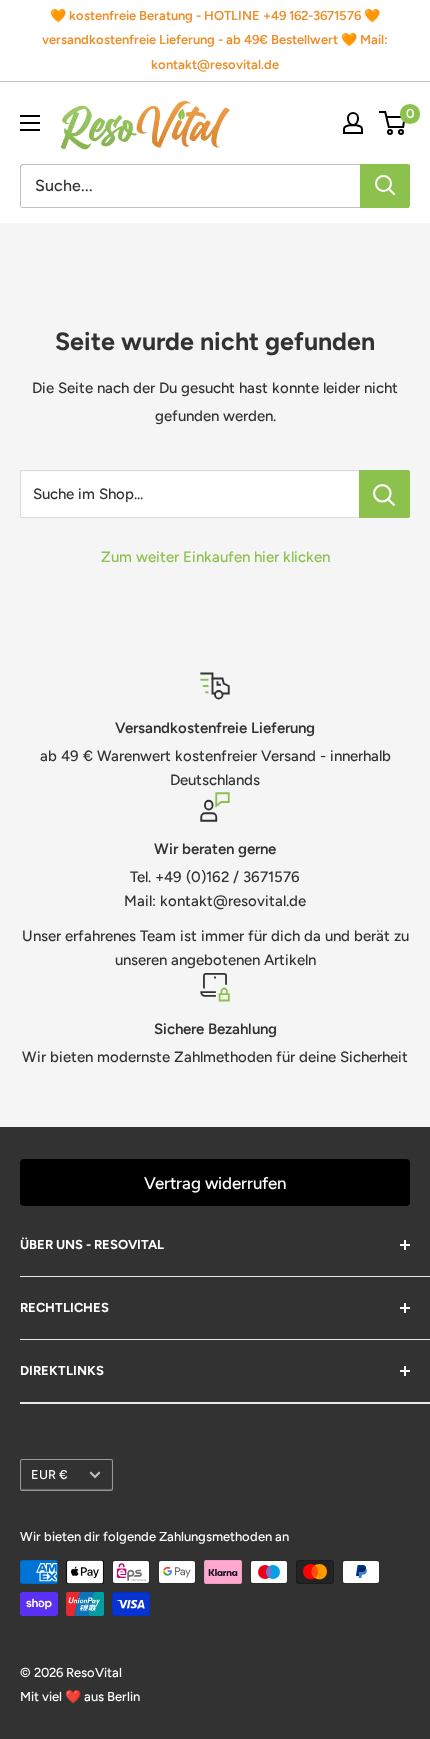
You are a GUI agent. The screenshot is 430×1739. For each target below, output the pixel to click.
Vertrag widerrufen (215, 1183)
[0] (393, 123)
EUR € (49, 1474)
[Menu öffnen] (30, 123)
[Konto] (353, 123)
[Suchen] (385, 186)
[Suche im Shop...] (384, 494)
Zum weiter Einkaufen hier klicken (215, 557)
